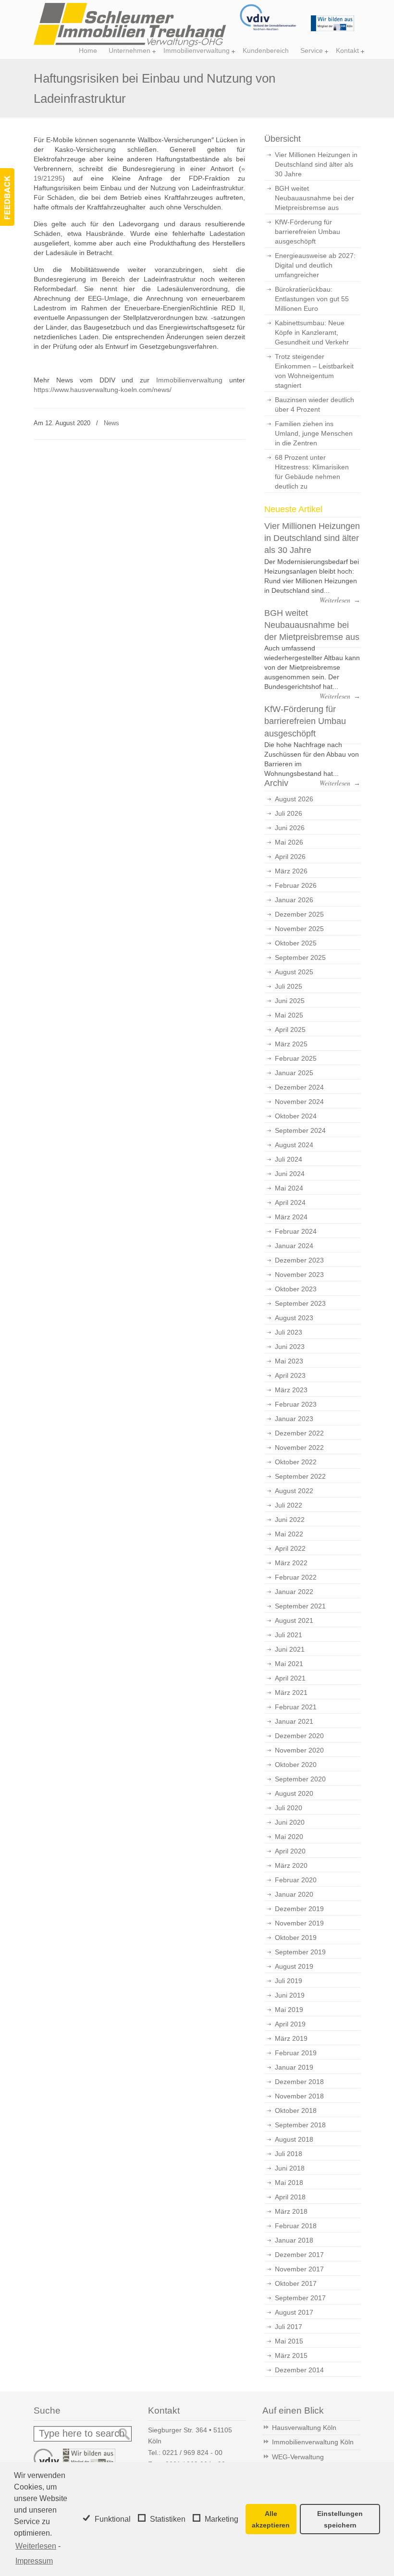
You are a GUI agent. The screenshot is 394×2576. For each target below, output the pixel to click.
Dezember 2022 (299, 1433)
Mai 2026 (289, 842)
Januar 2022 (294, 1592)
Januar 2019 (294, 2067)
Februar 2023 (296, 1404)
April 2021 (290, 1678)
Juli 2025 (289, 986)
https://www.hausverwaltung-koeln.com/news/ (103, 390)
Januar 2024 (294, 1246)
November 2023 (299, 1275)
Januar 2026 (294, 900)
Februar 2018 (296, 2226)
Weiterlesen (36, 2546)
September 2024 (300, 1130)
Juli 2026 (289, 813)
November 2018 (299, 2096)
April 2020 (290, 1851)
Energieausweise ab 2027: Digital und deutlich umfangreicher (315, 265)
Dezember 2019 (299, 1909)
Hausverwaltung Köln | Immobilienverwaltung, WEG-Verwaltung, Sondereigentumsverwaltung (130, 25)
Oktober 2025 (296, 943)
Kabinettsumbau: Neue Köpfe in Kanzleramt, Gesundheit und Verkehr (312, 332)
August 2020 (294, 1793)
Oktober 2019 (296, 1938)
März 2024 (291, 1217)
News (111, 423)
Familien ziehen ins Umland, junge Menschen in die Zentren (314, 433)
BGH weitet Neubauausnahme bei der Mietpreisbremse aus (314, 198)
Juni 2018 (290, 2168)
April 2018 (290, 2197)
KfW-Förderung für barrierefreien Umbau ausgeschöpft (308, 232)
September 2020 (300, 1779)
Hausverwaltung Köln (304, 2428)
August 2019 (294, 1966)
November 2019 (299, 1923)
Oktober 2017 (296, 2283)
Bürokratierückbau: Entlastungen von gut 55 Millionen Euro (312, 299)
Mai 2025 (289, 1015)
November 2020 (299, 1750)
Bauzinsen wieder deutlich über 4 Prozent (314, 405)
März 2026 (291, 871)
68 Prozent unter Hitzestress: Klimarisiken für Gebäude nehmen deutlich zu (312, 472)
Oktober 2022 (296, 1462)
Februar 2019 (296, 2053)
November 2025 (299, 929)
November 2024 (299, 1102)
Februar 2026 (296, 885)
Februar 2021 (296, 1707)
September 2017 (300, 2298)
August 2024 (294, 1145)
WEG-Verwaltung (298, 2457)
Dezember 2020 (299, 1736)
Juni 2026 (290, 828)
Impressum (34, 2561)
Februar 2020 (296, 1880)
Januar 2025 (294, 1073)
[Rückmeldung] (7, 197)
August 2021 (294, 1620)
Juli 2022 (289, 1505)
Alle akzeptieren (271, 2519)
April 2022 (290, 1548)
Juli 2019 (289, 1981)
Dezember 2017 (299, 2255)
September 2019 (300, 1952)
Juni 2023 (290, 1347)
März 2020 (291, 1865)
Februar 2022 (296, 1577)
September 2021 (300, 1606)
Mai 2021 (289, 1664)
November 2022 (299, 1447)
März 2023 (291, 1390)
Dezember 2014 (299, 2370)
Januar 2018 (294, 2240)
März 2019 (291, 2038)
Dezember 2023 (299, 1260)
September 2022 (300, 1476)
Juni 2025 (290, 1001)
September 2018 (300, 2125)
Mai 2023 (289, 1361)
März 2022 (291, 1563)
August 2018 (294, 2139)
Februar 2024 (296, 1231)
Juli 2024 (289, 1159)
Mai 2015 (289, 2341)
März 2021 (291, 1693)
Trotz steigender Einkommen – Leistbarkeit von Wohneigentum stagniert (314, 371)
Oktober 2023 (296, 1289)
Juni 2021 (290, 1649)
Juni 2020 (290, 1822)
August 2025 (294, 972)
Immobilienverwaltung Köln (313, 2442)
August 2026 (294, 799)
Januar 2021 (294, 1721)
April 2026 (290, 857)
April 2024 (290, 1202)
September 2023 (300, 1303)
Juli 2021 (289, 1635)
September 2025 (300, 957)
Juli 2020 (289, 1808)
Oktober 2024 (296, 1116)
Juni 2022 (290, 1520)
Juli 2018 (289, 2154)
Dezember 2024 (299, 1087)
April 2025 (290, 1030)
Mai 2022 (289, 1534)
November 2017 (299, 2269)
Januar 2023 (294, 1419)
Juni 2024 (290, 1174)
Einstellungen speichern (340, 2519)
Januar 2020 (294, 1894)
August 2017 (294, 2312)
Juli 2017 (289, 2327)
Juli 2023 (289, 1332)
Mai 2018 (289, 2183)
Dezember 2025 (299, 914)
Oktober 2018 (296, 2110)
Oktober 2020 (296, 1765)
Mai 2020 (289, 1837)
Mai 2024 (289, 1188)
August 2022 (294, 1491)
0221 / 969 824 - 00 (192, 2453)
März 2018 (291, 2211)
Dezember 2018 (299, 2082)
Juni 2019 (290, 1995)
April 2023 (290, 1375)
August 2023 (294, 1318)
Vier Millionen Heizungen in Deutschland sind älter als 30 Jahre (316, 164)
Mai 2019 (289, 2010)
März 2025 (291, 1044)
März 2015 (291, 2355)
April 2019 (290, 2024)
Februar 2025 (296, 1058)
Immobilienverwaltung (189, 380)
